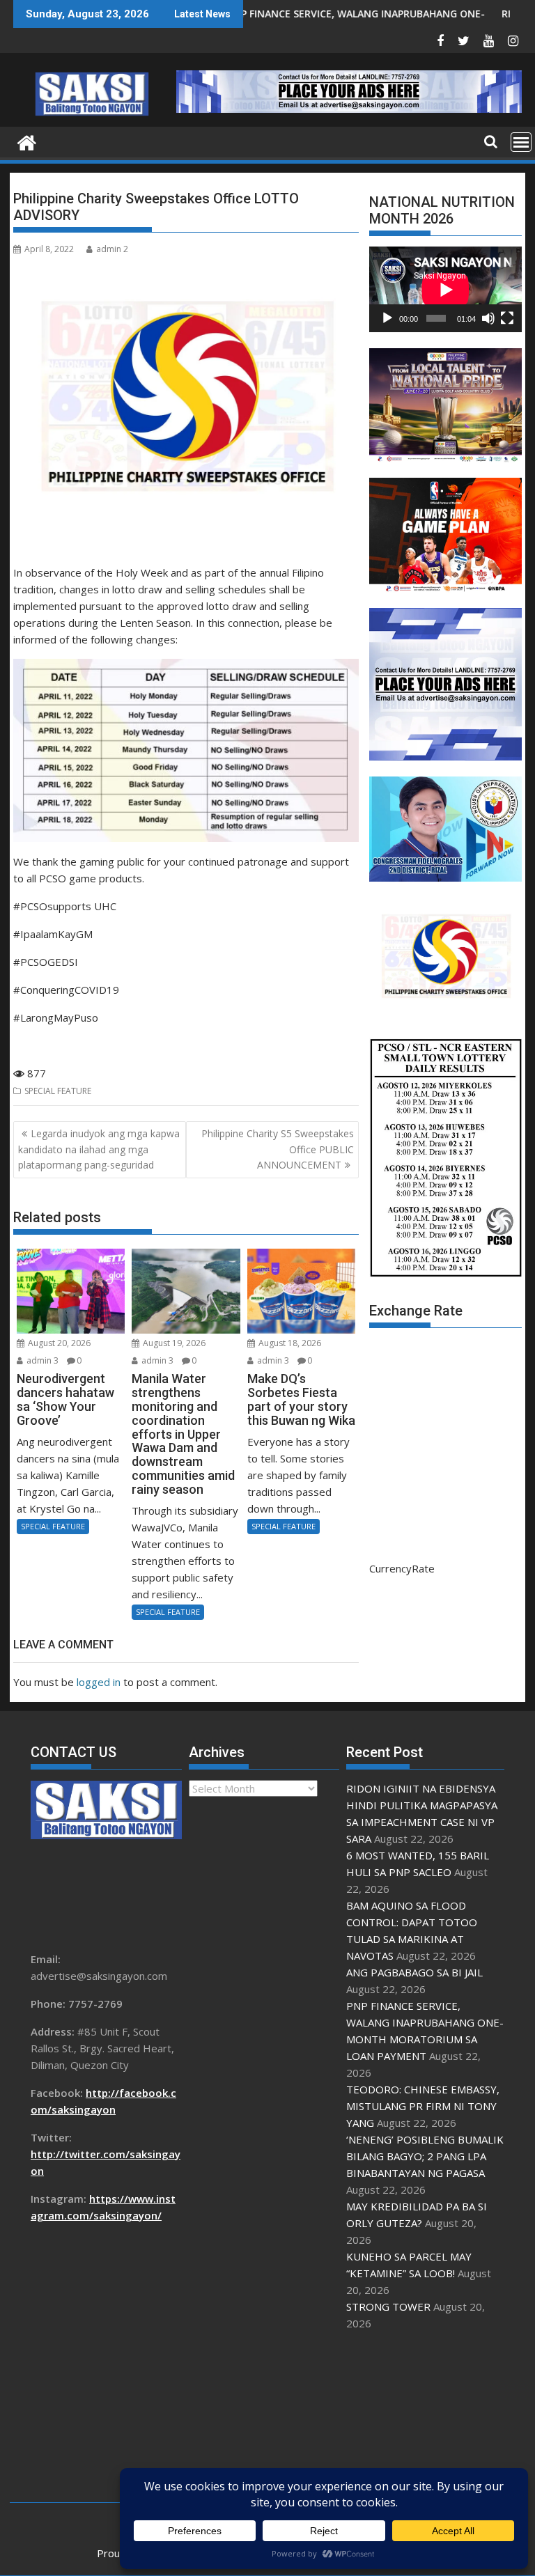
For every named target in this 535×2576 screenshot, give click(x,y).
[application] (445, 289)
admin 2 (112, 249)
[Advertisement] (425, 2417)
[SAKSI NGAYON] (27, 141)
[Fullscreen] (507, 318)
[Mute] (488, 318)
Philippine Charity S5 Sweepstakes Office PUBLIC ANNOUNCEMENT (278, 1149)
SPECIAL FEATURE (58, 1091)
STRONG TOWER (388, 2306)
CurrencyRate (402, 1568)
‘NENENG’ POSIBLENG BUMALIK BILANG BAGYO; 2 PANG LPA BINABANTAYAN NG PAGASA (425, 2156)
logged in (99, 1682)
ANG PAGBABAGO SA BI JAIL (414, 1972)
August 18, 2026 (289, 1343)
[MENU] (521, 142)
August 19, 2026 (173, 1343)
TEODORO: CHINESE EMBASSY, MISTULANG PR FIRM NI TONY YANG (423, 2106)
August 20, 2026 (58, 1343)
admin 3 (41, 1360)
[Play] (387, 318)
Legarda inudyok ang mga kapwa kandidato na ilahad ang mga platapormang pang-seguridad (99, 1149)
